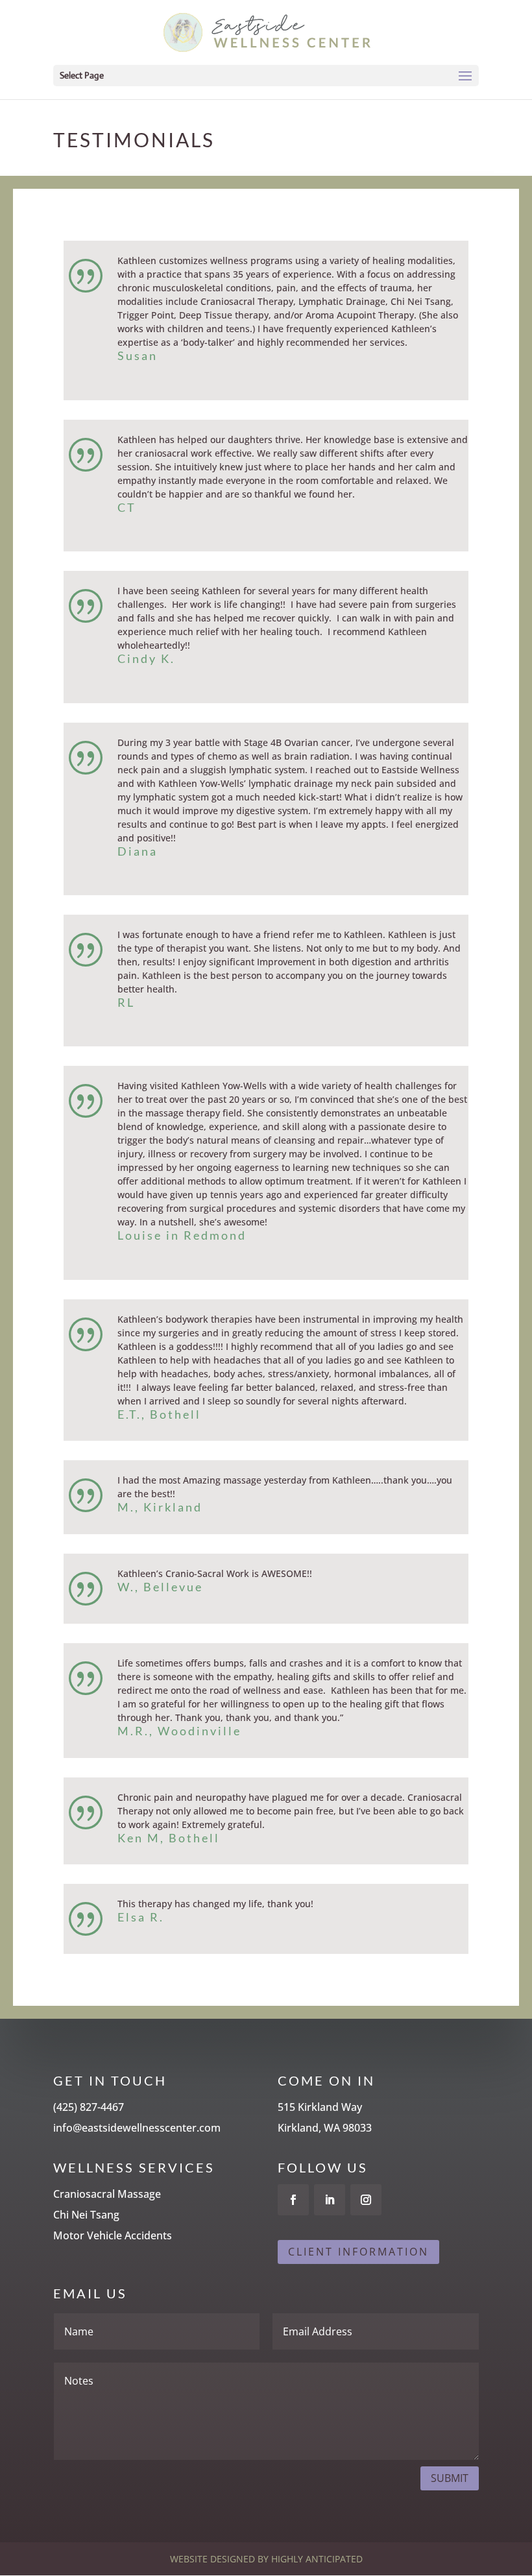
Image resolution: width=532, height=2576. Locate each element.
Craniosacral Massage (107, 2194)
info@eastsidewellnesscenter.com (137, 2128)
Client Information (358, 2252)
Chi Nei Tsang (86, 2215)
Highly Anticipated (317, 2559)
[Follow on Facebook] (293, 2200)
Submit (450, 2478)
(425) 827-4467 (89, 2107)
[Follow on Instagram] (366, 2200)
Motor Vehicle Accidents (113, 2235)
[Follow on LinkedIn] (330, 2200)
